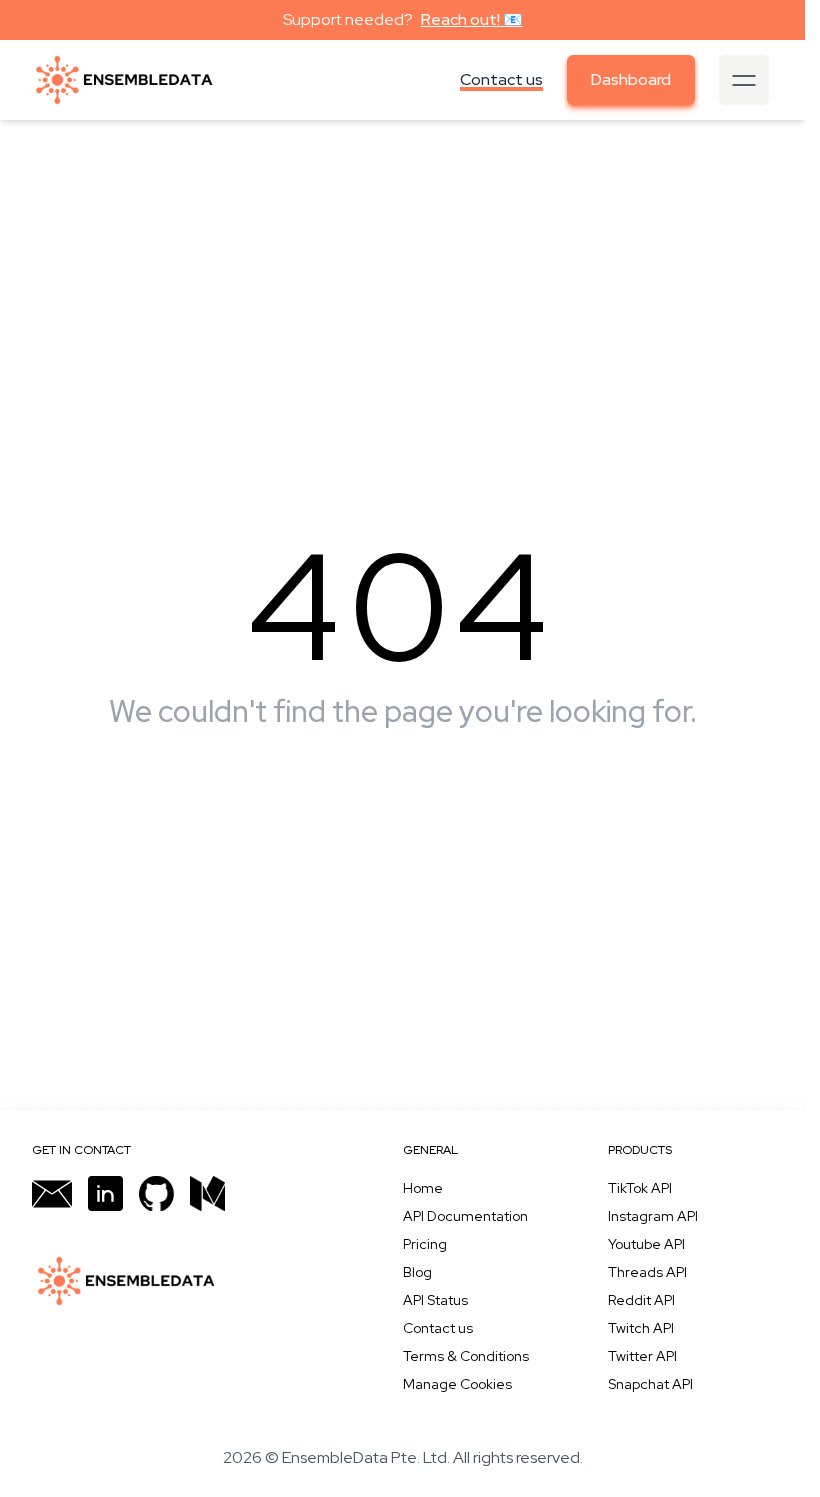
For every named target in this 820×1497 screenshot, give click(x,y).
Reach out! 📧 (472, 19)
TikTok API (640, 1188)
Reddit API (641, 1300)
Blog (417, 1272)
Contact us (501, 79)
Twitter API (642, 1356)
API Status (435, 1300)
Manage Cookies (457, 1384)
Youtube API (646, 1244)
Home (423, 1188)
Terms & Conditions (466, 1356)
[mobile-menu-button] (744, 80)
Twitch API (641, 1328)
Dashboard (631, 79)
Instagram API (653, 1216)
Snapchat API (650, 1384)
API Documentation (465, 1216)
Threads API (647, 1272)
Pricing (425, 1244)
